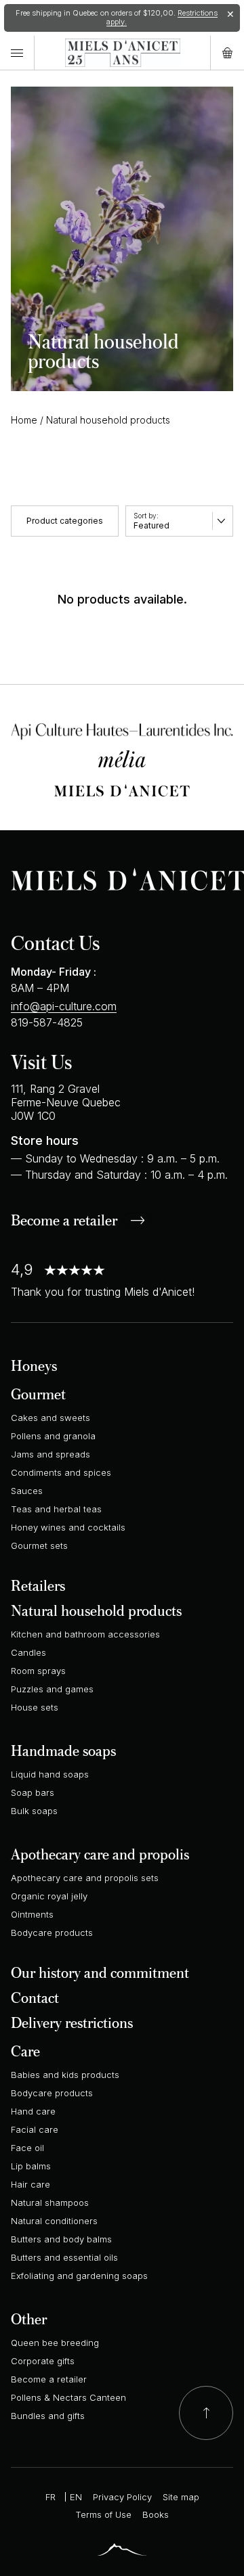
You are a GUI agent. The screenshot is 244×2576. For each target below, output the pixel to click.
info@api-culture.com (64, 1006)
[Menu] (17, 53)
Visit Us (41, 1061)
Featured (151, 525)
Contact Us (55, 942)
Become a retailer (64, 1221)
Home (24, 420)
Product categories (65, 521)
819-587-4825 (47, 1022)
